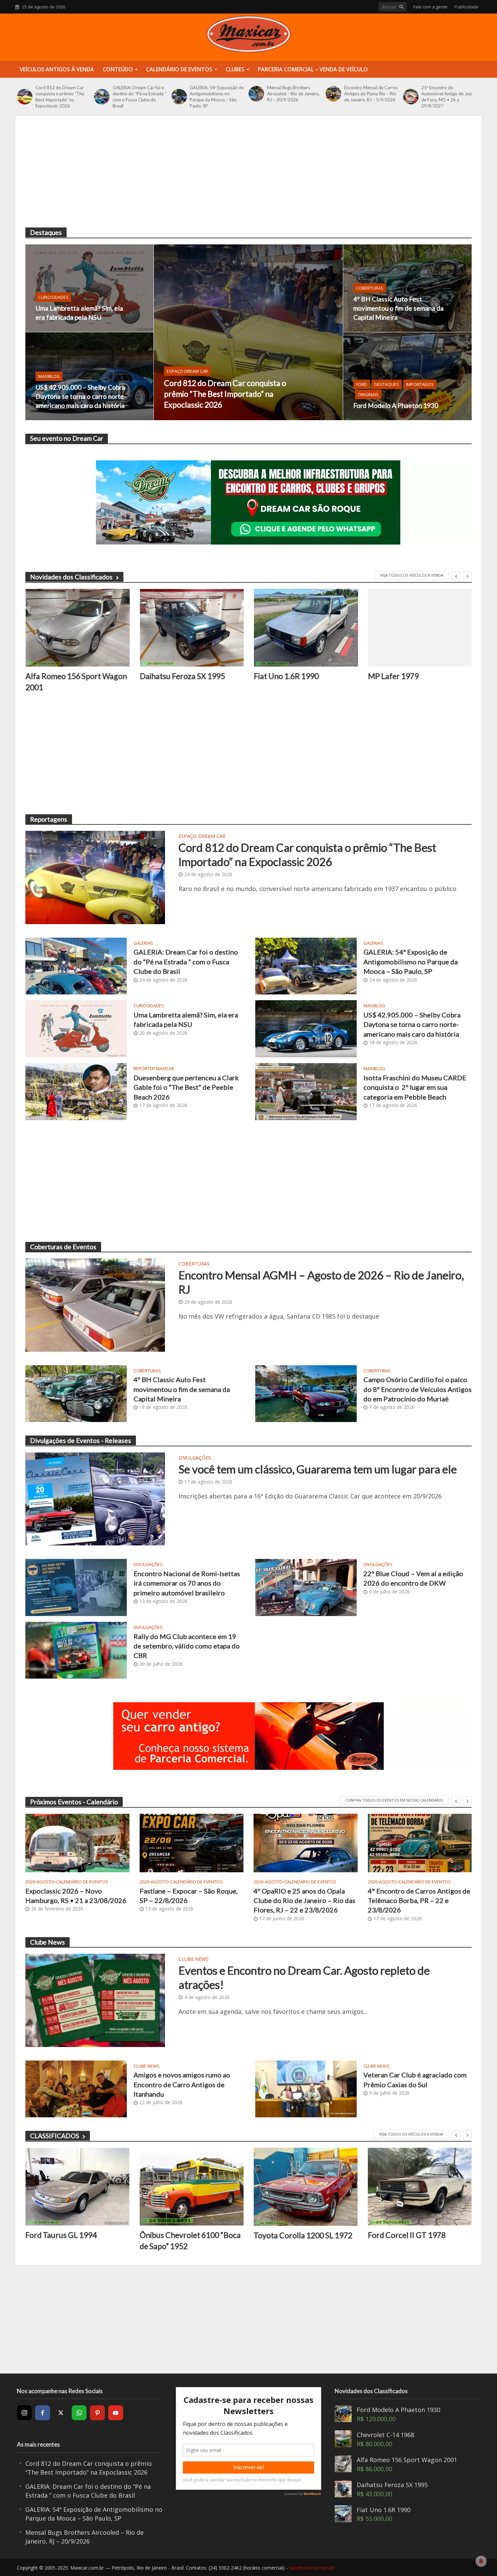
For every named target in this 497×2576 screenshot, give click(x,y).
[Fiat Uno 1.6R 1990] (306, 628)
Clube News (194, 1959)
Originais (368, 394)
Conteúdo (118, 69)
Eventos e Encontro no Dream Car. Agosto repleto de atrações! (304, 1977)
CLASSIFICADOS (55, 2136)
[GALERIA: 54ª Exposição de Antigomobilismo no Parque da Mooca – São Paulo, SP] (179, 97)
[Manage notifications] (481, 2561)
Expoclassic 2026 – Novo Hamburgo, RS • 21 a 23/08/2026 (76, 1896)
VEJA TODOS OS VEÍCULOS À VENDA (412, 575)
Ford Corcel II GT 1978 (292, 2235)
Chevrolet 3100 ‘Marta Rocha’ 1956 (419, 2240)
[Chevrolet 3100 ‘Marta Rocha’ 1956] (420, 2187)
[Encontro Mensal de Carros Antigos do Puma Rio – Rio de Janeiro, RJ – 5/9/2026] (333, 94)
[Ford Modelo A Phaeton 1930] (407, 376)
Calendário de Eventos (179, 69)
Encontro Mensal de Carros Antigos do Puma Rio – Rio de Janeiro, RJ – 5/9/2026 (371, 94)
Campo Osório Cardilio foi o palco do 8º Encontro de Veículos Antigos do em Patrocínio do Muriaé (418, 1389)
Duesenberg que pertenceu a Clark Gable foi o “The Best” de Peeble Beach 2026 (186, 1087)
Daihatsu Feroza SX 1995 (182, 676)
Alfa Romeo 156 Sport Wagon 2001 (76, 681)
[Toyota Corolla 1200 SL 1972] (192, 2187)
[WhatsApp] (79, 2413)
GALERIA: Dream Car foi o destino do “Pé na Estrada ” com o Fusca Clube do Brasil (139, 97)
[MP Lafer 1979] (420, 628)
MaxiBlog (49, 376)
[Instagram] (24, 2413)
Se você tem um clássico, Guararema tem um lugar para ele (318, 1469)
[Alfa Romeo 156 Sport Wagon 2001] (77, 628)
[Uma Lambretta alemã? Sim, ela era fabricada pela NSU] (89, 288)
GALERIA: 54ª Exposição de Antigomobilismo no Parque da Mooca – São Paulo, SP (217, 97)
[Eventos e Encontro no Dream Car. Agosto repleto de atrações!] (95, 2000)
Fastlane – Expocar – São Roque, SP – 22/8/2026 (189, 1896)
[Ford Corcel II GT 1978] (306, 2187)
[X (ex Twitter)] (61, 2413)
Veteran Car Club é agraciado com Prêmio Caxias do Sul (415, 2079)
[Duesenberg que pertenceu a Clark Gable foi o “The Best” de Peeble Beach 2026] (76, 1091)
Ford (362, 384)
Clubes (235, 69)
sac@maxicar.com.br (312, 2568)
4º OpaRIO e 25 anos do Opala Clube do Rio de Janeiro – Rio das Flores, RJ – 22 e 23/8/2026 (304, 1900)
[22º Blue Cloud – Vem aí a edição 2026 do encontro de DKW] (306, 1587)
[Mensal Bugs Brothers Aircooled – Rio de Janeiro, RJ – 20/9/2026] (256, 94)
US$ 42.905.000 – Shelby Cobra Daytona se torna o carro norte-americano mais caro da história (81, 396)
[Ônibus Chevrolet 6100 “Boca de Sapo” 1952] (77, 2187)
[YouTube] (116, 2413)
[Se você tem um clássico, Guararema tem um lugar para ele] (95, 1498)
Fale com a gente (430, 7)
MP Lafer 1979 (393, 676)
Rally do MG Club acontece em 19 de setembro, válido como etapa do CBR (187, 1646)
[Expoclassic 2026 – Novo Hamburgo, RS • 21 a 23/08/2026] (77, 1843)
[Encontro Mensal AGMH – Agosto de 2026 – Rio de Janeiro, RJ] (95, 1304)
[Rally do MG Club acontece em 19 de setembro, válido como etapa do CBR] (76, 1650)
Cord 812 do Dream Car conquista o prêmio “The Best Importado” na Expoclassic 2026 (60, 97)
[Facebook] (43, 2413)
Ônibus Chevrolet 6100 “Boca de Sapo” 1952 (76, 2240)
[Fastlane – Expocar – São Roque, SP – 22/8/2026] (192, 1843)
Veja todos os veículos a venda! (411, 2134)
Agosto (45, 1882)
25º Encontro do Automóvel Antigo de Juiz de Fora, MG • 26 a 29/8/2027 (447, 97)
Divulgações (195, 1458)
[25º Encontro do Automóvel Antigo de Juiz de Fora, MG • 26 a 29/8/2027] (411, 97)
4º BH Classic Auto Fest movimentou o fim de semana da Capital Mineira (398, 308)
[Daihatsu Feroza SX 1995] (192, 628)
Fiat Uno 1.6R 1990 (286, 676)
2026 (30, 1882)
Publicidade (466, 7)
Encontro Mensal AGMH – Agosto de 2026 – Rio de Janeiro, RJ (321, 1282)
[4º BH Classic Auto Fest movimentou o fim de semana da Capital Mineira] (407, 288)
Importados (420, 384)
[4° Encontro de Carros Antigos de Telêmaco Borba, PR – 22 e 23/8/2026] (420, 1843)
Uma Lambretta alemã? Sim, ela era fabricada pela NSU (79, 313)
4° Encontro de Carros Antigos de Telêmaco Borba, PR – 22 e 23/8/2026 (419, 1900)
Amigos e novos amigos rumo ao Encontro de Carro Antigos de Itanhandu (182, 2084)
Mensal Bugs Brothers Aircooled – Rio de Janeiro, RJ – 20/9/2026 (293, 94)
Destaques (387, 384)
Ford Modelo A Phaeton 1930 (396, 405)
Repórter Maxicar (154, 1069)
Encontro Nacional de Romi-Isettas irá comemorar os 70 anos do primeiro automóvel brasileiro (187, 1583)
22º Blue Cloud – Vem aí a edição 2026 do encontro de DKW (413, 1578)
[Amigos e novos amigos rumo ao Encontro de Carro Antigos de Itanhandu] (76, 2088)
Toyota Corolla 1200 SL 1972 (189, 2235)
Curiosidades (53, 297)
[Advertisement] (249, 177)
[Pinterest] (97, 2413)
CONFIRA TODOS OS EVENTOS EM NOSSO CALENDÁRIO (394, 1800)
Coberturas (370, 288)
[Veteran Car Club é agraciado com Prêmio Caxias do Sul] (306, 2088)
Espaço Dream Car (187, 371)
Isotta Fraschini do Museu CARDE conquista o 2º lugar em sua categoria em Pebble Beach (415, 1087)
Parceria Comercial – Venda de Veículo (313, 69)
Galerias (143, 943)
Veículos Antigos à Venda (57, 69)
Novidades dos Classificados (71, 577)
